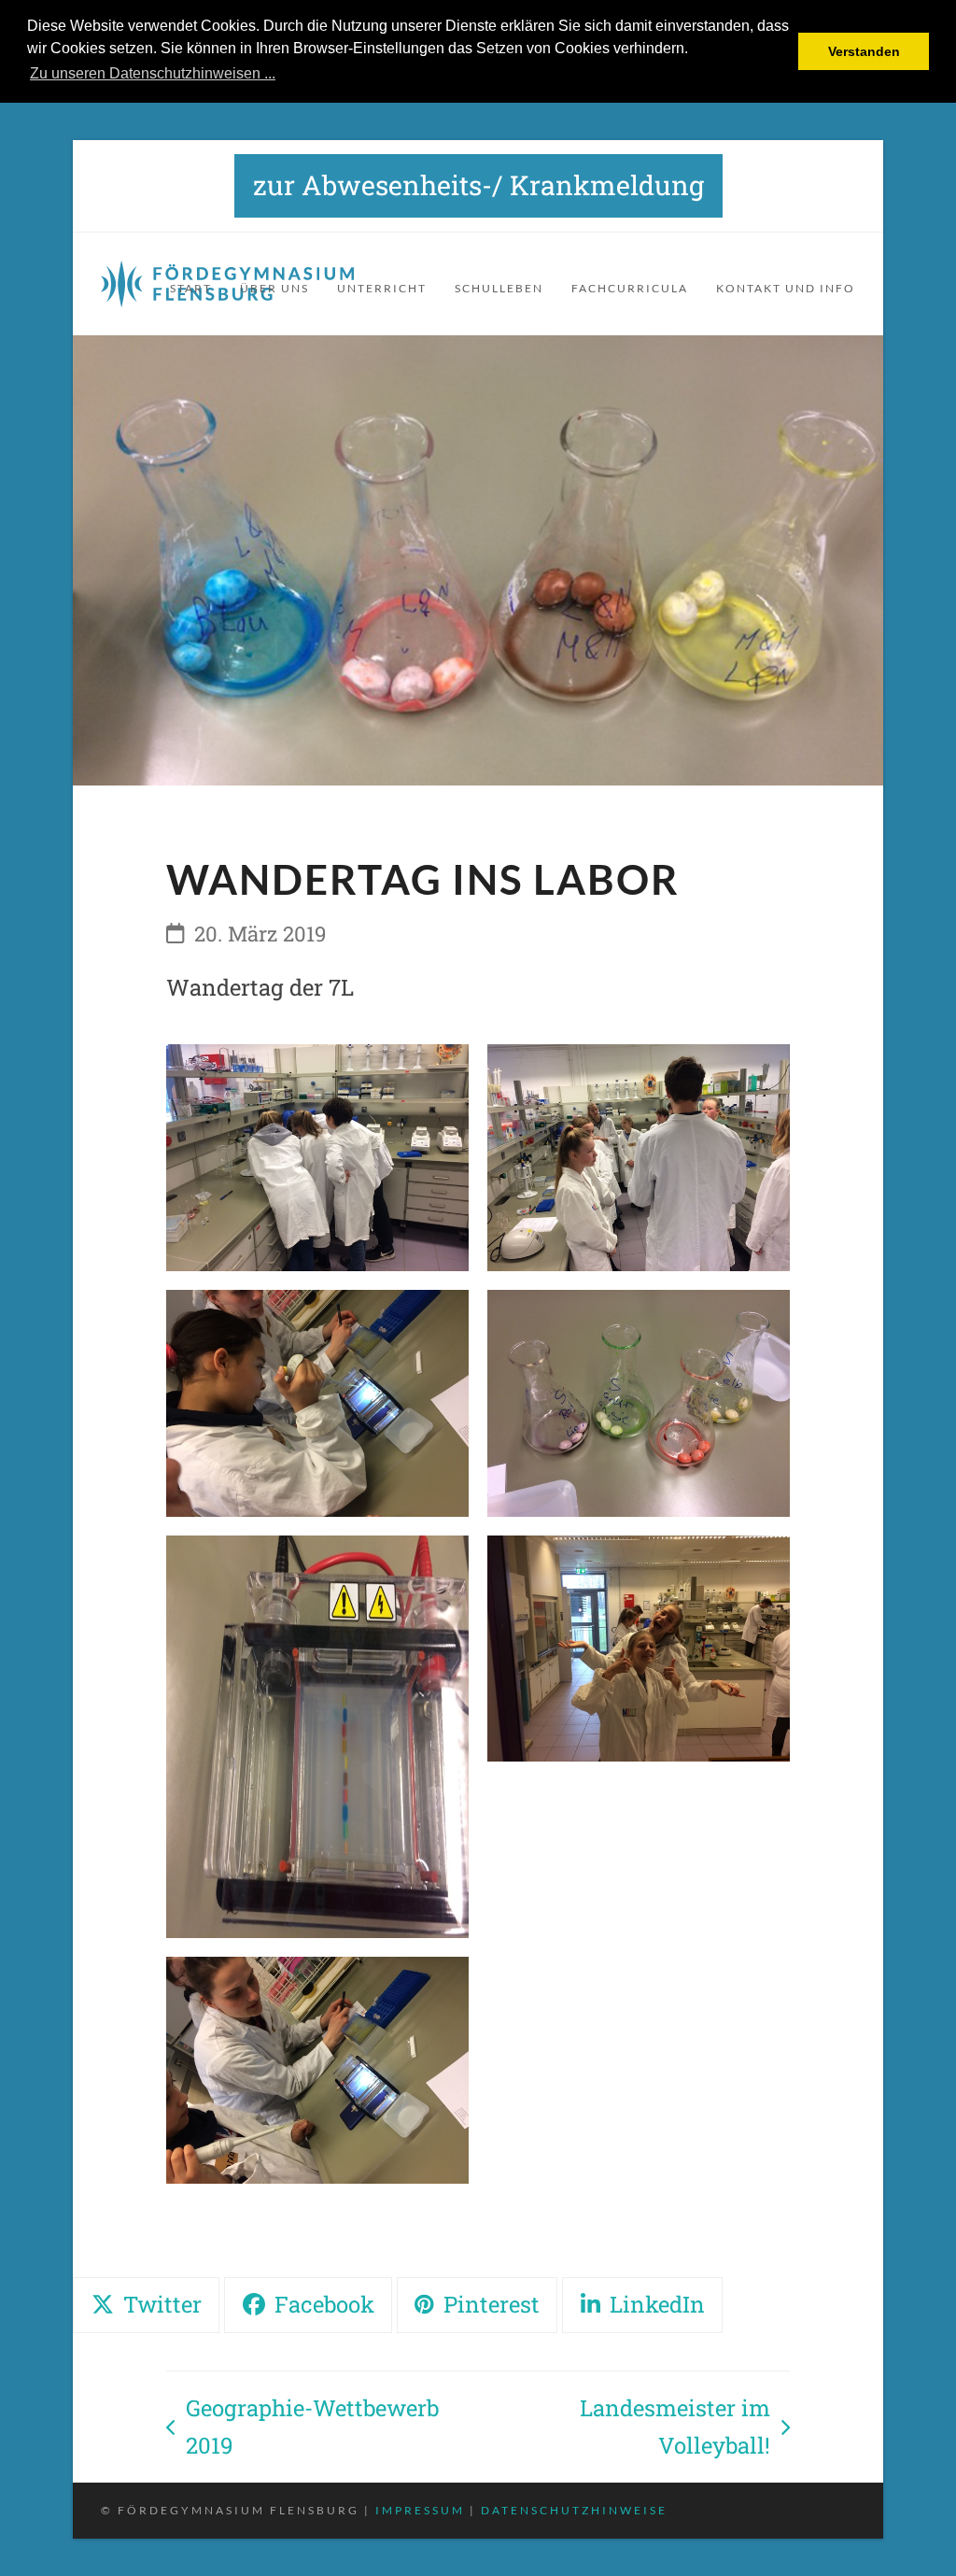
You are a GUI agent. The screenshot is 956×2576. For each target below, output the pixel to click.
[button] (146, 2305)
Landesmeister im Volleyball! (628, 2428)
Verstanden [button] (864, 51)
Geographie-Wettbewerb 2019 (302, 2428)
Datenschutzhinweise (574, 2510)
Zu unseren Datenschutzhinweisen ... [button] (153, 73)
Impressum (420, 2510)
